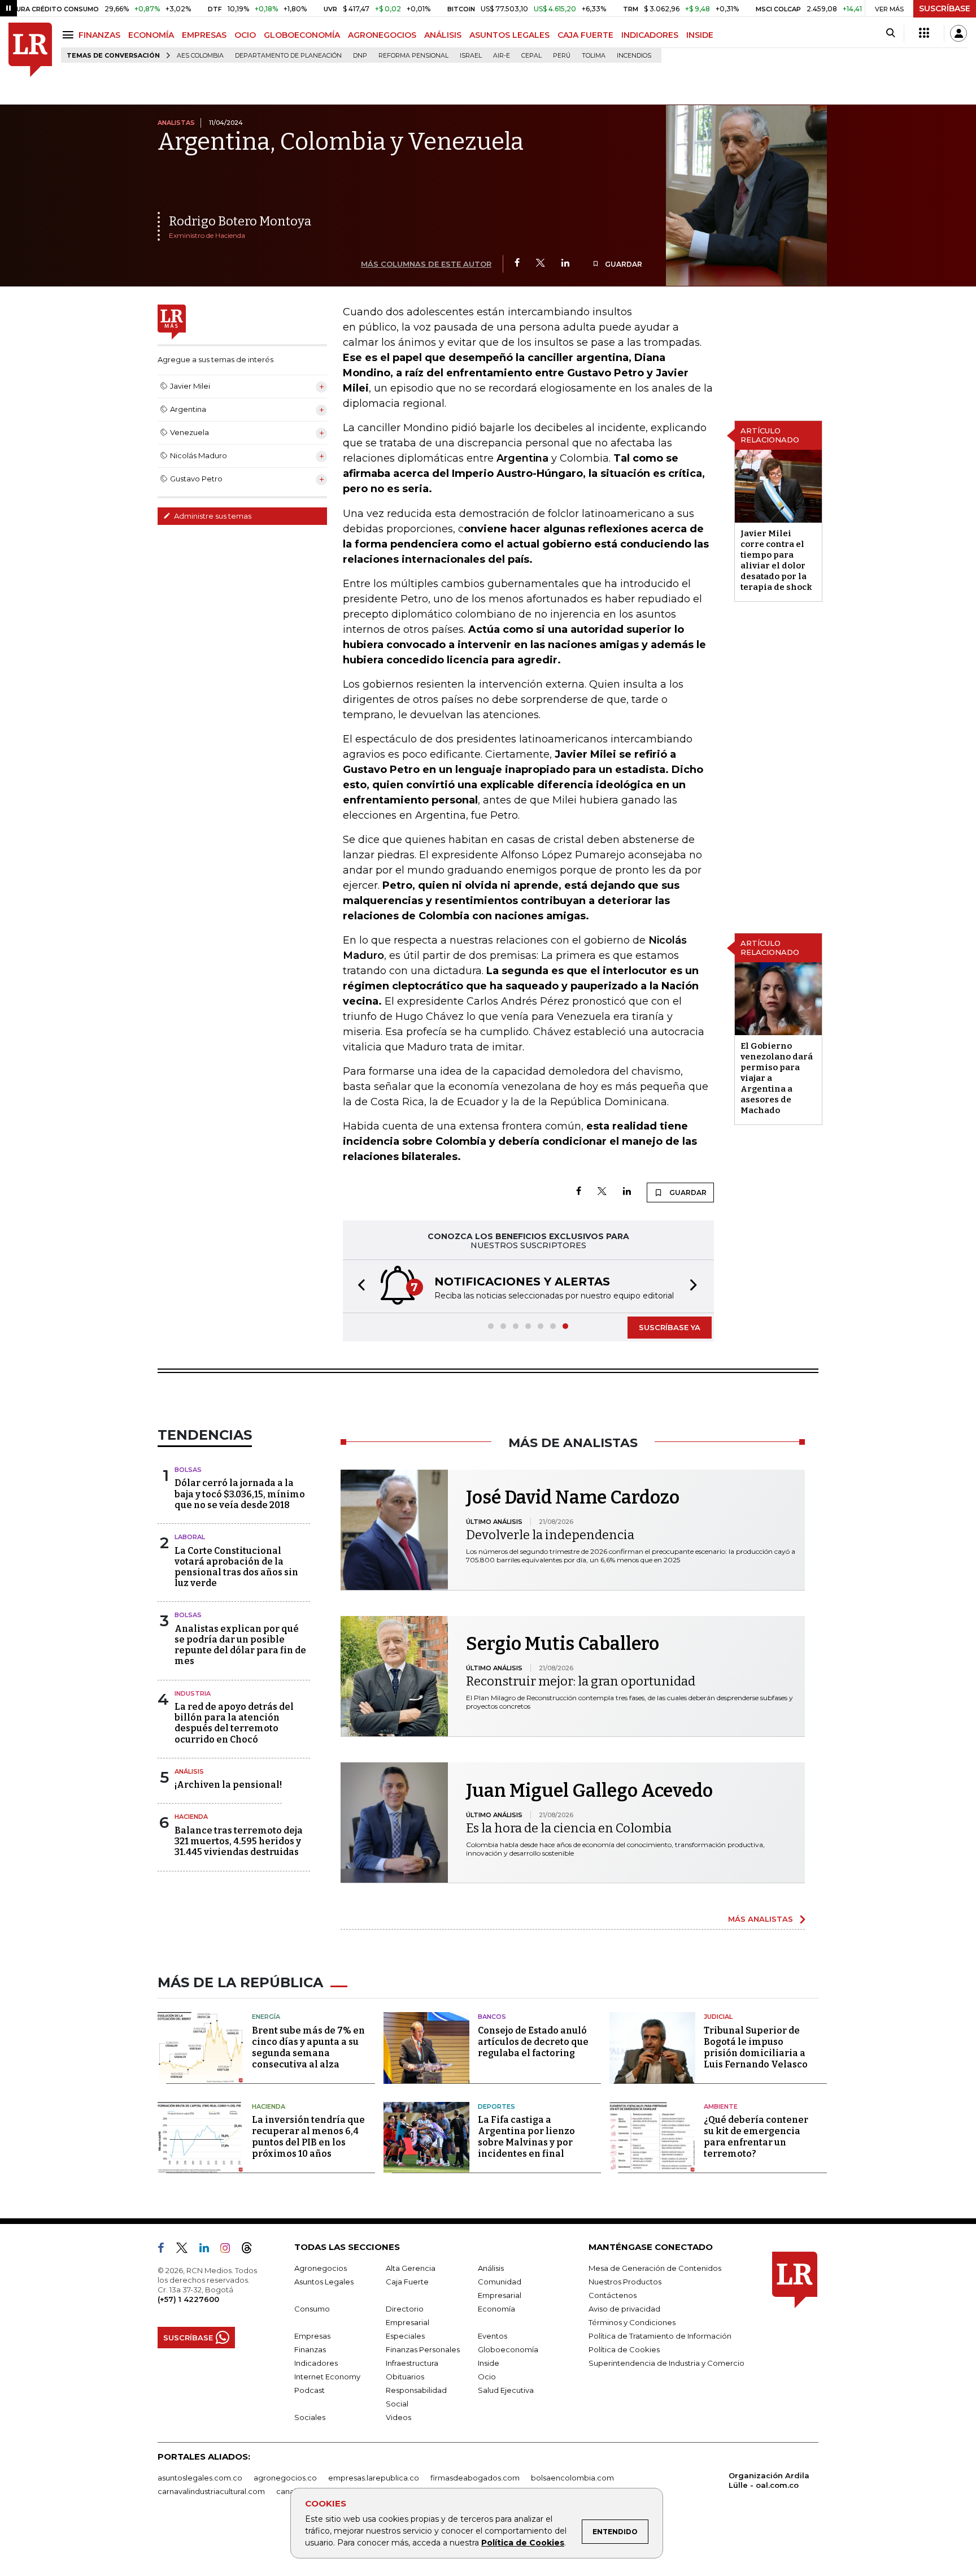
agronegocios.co (285, 2478)
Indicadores (316, 2363)
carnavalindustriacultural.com (211, 2491)
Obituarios (405, 2377)
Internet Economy (327, 2377)
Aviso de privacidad (624, 2309)
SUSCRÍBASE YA (670, 1327)
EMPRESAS (204, 35)
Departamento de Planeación (288, 56)
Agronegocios (321, 2268)
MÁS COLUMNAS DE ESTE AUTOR (426, 264)
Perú (562, 56)
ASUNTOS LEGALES (509, 35)
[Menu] (70, 35)
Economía (496, 2309)
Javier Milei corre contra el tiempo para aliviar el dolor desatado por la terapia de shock (776, 560)
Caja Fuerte (407, 2282)
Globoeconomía (508, 2349)
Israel (471, 56)
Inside (489, 2363)
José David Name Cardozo (573, 1497)
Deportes (496, 2106)
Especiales (405, 2336)
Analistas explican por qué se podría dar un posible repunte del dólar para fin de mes (240, 1645)
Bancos (492, 2017)
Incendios (634, 56)
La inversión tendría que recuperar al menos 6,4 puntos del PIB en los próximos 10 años (308, 2137)
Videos (398, 2417)
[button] (358, 1286)
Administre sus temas (212, 516)
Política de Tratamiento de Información (660, 2336)
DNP (360, 56)
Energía (266, 2017)
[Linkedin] (565, 264)
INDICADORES (650, 35)
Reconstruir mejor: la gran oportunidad (581, 1681)
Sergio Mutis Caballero (563, 1644)
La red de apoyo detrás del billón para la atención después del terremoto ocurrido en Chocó (234, 1723)
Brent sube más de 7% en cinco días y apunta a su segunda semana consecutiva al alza (308, 2047)
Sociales (310, 2417)
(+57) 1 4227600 (188, 2299)
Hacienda (191, 1817)
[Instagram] (230, 2250)
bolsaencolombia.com (572, 2478)
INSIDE (700, 35)
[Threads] (251, 2250)
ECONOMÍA (151, 35)
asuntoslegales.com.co (200, 2478)
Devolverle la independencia (550, 1535)
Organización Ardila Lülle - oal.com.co (769, 2480)
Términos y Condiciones (632, 2322)
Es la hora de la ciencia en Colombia (569, 1828)
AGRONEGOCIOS (382, 35)
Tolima (594, 56)
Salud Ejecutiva (506, 2390)
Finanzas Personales (423, 2349)
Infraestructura (412, 2363)
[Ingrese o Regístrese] (958, 33)
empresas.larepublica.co (374, 2478)
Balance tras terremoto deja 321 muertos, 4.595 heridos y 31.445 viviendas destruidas (239, 1841)
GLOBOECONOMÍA (302, 35)
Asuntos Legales (324, 2282)
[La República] (30, 50)
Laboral (190, 1537)
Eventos (493, 2336)
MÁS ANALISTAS (761, 1919)
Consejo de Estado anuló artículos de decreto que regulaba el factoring (533, 2042)
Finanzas (310, 2349)
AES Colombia (200, 56)
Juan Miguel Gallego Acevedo (589, 1791)
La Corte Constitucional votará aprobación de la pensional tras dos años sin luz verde (236, 1567)
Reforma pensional (413, 56)
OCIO (245, 35)
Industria (193, 1693)
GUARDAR (623, 264)
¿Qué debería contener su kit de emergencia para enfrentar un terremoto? (756, 2137)
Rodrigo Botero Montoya (240, 221)
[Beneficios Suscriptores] (924, 33)
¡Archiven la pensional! (228, 1785)
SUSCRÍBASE (945, 8)
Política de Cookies (523, 2543)
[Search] (890, 33)
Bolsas (188, 1470)
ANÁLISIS (443, 35)
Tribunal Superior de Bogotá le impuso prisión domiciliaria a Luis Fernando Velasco (756, 2047)
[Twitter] (541, 264)
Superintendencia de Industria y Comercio (666, 2363)
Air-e (502, 56)
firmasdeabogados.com (475, 2478)
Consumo (312, 2309)
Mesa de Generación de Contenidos (655, 2268)
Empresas (312, 2336)
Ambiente (721, 2106)
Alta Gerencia (411, 2268)
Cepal (531, 56)
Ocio (487, 2377)
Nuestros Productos (625, 2282)
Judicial (718, 2017)
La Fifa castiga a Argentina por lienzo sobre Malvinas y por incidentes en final (526, 2137)
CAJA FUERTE (585, 35)
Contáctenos (613, 2295)
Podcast (310, 2390)
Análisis (189, 1771)
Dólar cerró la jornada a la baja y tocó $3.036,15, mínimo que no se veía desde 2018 (240, 1494)
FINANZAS (99, 35)
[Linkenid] (209, 2250)
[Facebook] (517, 264)
